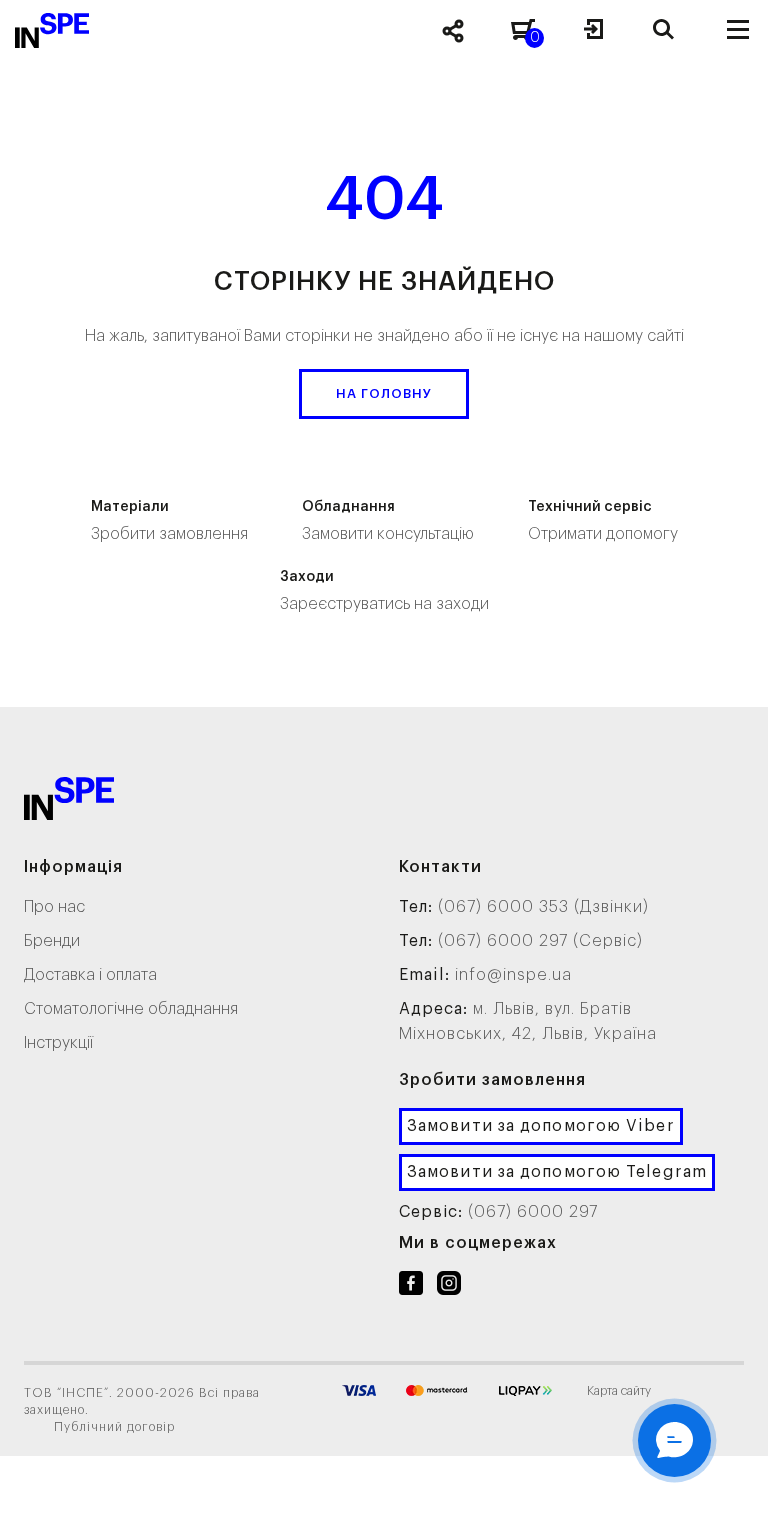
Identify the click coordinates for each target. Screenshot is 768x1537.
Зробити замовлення (169, 521)
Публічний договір (114, 1427)
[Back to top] (728, 1502)
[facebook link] (411, 1287)
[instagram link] (449, 1287)
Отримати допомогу (603, 521)
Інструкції (58, 1043)
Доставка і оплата (90, 975)
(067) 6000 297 (533, 1212)
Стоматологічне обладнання (131, 1009)
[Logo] (69, 802)
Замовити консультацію (388, 521)
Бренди (52, 941)
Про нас (54, 907)
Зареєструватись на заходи (384, 591)
